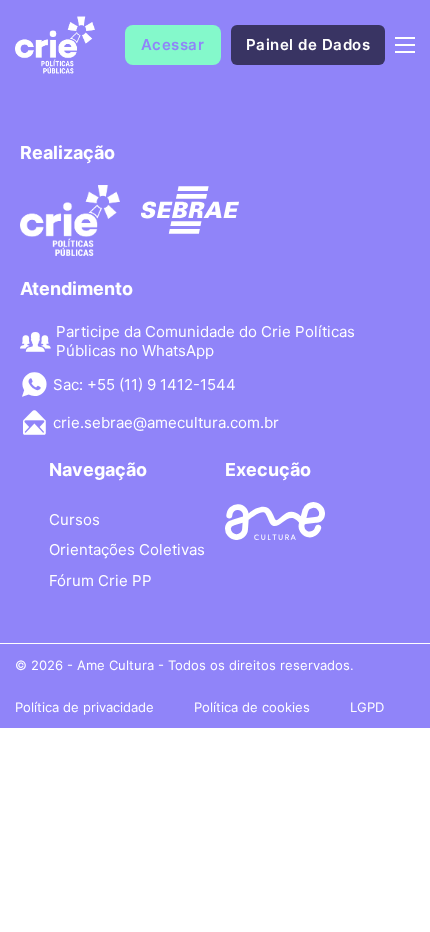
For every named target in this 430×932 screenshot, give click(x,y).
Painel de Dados (308, 44)
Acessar (173, 44)
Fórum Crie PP (100, 580)
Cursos (74, 519)
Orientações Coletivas (127, 549)
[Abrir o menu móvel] (405, 45)
